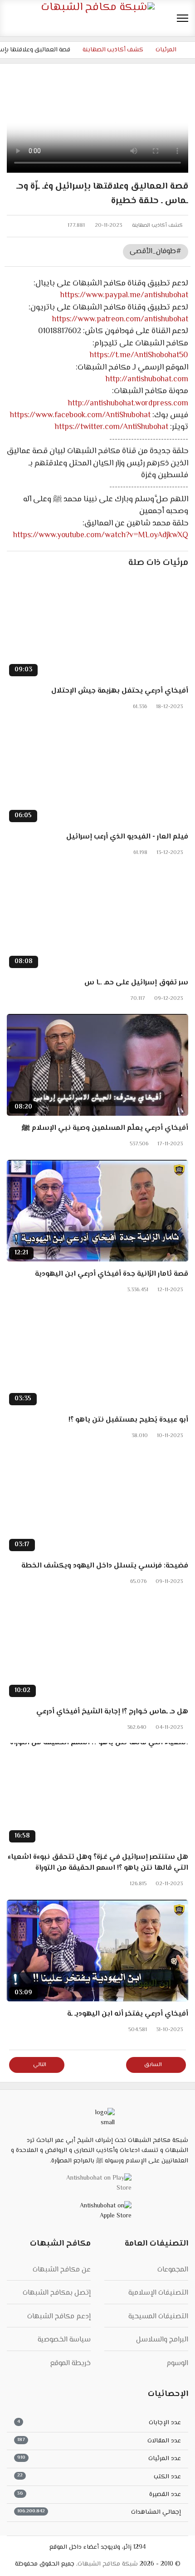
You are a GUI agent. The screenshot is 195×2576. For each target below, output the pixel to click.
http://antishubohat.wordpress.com (128, 404)
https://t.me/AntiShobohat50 (139, 355)
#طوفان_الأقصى (156, 252)
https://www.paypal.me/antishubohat (124, 295)
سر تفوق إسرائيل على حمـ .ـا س (136, 983)
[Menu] (183, 18)
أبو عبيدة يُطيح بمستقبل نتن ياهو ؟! (128, 1420)
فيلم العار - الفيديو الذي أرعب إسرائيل (127, 837)
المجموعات (173, 2270)
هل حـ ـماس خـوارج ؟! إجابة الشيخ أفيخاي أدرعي (112, 1712)
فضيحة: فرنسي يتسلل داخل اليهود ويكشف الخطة (105, 1566)
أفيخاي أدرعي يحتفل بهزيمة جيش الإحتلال (120, 691)
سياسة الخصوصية (64, 2340)
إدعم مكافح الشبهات (59, 2317)
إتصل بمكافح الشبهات (57, 2293)
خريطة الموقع (70, 2364)
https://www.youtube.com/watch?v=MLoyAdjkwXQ (101, 535)
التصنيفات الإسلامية (158, 2293)
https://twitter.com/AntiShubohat (112, 427)
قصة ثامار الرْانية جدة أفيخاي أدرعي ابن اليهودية (112, 1274)
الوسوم (177, 2364)
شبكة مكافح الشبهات (108, 2564)
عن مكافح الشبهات (62, 2270)
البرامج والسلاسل (162, 2340)
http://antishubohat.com (147, 379)
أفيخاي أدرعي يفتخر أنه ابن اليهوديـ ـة (128, 2014)
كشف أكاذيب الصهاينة (157, 226)
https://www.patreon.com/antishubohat (120, 320)
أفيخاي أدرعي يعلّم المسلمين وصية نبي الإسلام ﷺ (105, 1128)
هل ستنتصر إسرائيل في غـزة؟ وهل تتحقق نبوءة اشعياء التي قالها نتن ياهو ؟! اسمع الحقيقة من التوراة (98, 1863)
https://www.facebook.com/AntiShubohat (80, 415)
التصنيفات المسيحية (158, 2317)
